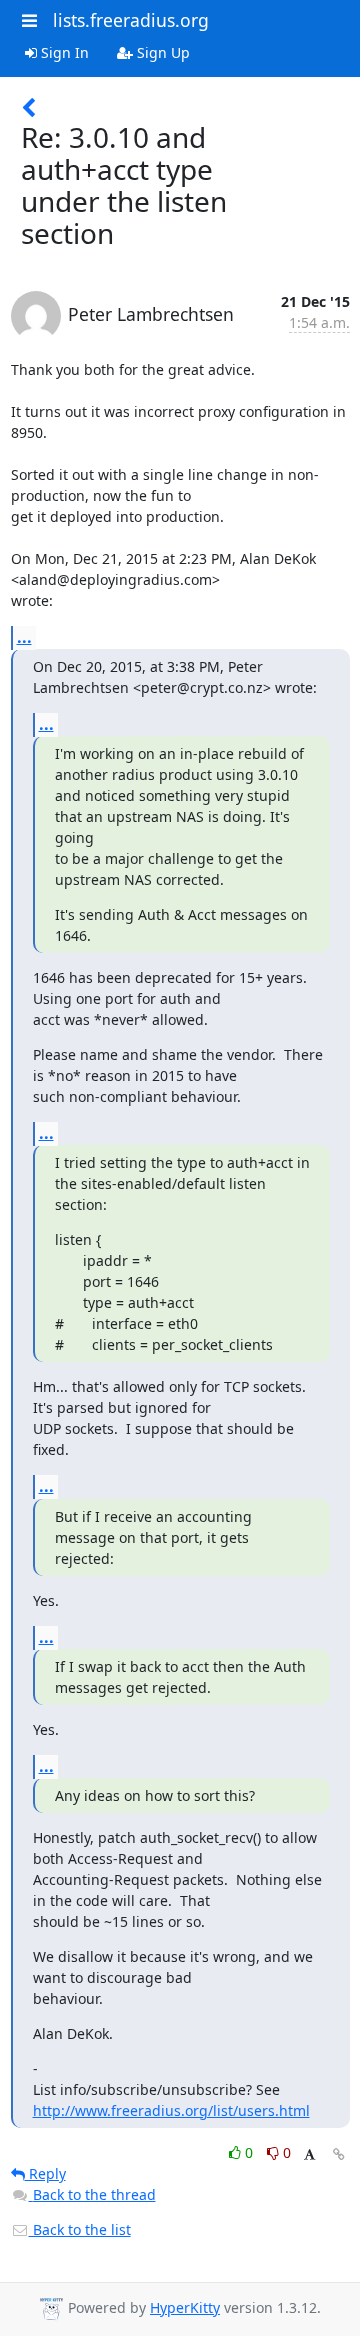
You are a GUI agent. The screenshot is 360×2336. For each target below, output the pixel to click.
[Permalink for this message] (339, 2154)
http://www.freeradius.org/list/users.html (171, 2110)
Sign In (63, 52)
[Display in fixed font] (309, 2155)
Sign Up (161, 52)
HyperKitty (185, 2307)
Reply (45, 2173)
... (24, 637)
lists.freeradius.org (131, 20)
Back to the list (80, 2229)
